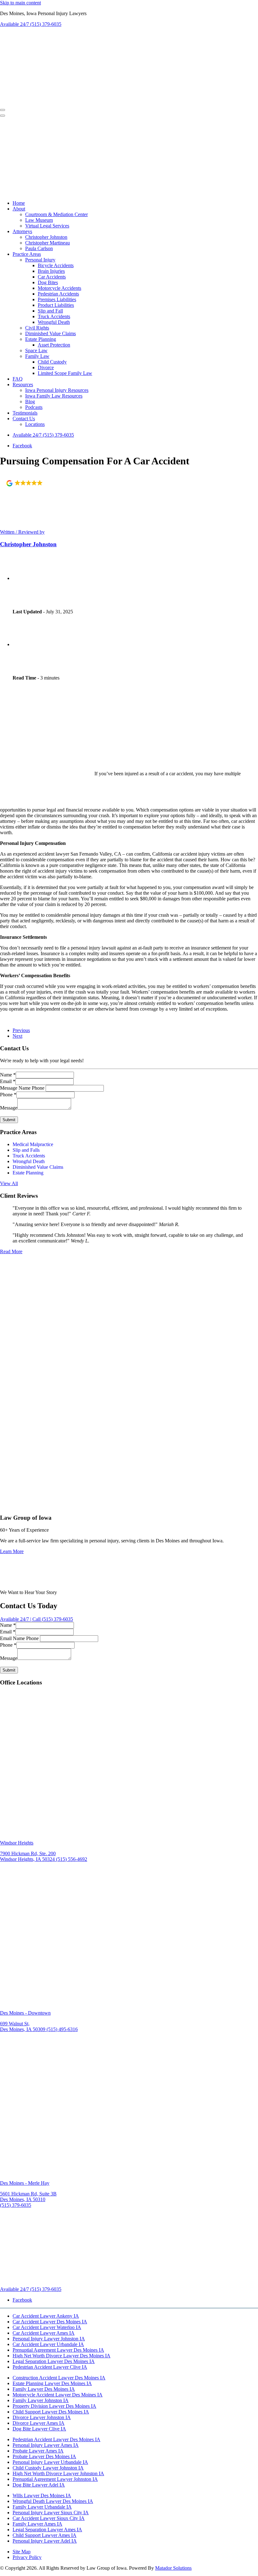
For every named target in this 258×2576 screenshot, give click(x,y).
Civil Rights (37, 328)
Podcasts (34, 407)
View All (9, 1183)
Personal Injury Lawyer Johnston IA (49, 2339)
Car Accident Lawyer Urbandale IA (48, 2344)
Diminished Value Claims (50, 333)
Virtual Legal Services (47, 226)
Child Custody (52, 362)
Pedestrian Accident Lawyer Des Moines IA (56, 2439)
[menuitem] (135, 203)
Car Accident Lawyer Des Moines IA (50, 2322)
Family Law (37, 356)
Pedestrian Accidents (58, 294)
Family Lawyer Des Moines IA (44, 2389)
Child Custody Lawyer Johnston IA (48, 2468)
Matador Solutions (173, 2568)
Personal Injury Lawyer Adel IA (45, 2541)
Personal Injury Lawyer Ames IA (46, 2445)
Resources (23, 384)
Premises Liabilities (57, 299)
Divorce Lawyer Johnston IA (42, 2417)
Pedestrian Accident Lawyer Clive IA (50, 2367)
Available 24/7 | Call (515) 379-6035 (36, 1619)
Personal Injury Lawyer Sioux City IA (51, 2513)
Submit (9, 1120)
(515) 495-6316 (62, 2029)
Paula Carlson (39, 248)
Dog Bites (48, 282)
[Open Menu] (3, 110)
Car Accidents (52, 277)
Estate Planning (41, 339)
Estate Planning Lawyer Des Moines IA (52, 2383)
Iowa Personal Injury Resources (57, 390)
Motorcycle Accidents (59, 288)
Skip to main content (20, 3)
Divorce (46, 367)
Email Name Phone (19, 1638)
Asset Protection (54, 345)
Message (9, 1108)
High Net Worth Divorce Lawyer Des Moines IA (62, 2356)
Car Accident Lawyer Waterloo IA (47, 2327)
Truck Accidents (54, 316)
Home (19, 203)
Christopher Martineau (48, 243)
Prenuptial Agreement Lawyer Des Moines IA (58, 2350)
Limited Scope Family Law (65, 373)
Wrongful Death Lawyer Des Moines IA (53, 2501)
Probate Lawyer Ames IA (38, 2451)
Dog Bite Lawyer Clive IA (39, 2429)
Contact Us (24, 419)
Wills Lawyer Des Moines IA (42, 2496)
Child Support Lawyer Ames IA (45, 2535)
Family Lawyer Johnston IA (41, 2400)
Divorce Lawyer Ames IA (39, 2423)
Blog (30, 402)
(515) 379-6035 (43, 435)
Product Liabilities (56, 305)
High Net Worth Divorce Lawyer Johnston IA (58, 2473)
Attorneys (22, 231)
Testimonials (25, 413)
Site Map (22, 2552)
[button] (30, 483)
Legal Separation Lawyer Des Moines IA (54, 2361)
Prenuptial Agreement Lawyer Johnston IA (55, 2479)
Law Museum (39, 220)
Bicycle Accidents (56, 265)
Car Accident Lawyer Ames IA (44, 2333)
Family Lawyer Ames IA (37, 2524)
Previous (21, 1030)
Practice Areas (27, 254)
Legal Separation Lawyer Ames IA (47, 2530)
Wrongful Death (54, 322)
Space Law (36, 350)
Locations (35, 424)
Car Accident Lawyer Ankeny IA (46, 2316)
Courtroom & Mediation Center (56, 214)
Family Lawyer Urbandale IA (42, 2507)
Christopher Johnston (46, 237)
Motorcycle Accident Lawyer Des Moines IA (58, 2395)
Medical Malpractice (33, 1144)
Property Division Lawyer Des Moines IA (54, 2406)
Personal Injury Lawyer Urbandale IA (50, 2462)
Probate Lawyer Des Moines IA (44, 2456)
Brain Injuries (51, 271)
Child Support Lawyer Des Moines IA (51, 2412)
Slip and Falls (26, 1150)
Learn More (12, 1551)
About (19, 209)
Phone (8, 1095)
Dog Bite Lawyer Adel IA (39, 2485)
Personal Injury (40, 260)
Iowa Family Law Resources (54, 396)
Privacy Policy (27, 2557)
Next (17, 1036)
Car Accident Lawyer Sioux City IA (49, 2518)
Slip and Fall (50, 311)
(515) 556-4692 (72, 1859)
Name (8, 1075)
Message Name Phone (22, 1088)
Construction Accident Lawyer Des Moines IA (59, 2378)
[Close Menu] (3, 116)
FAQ (18, 379)
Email (8, 1081)
